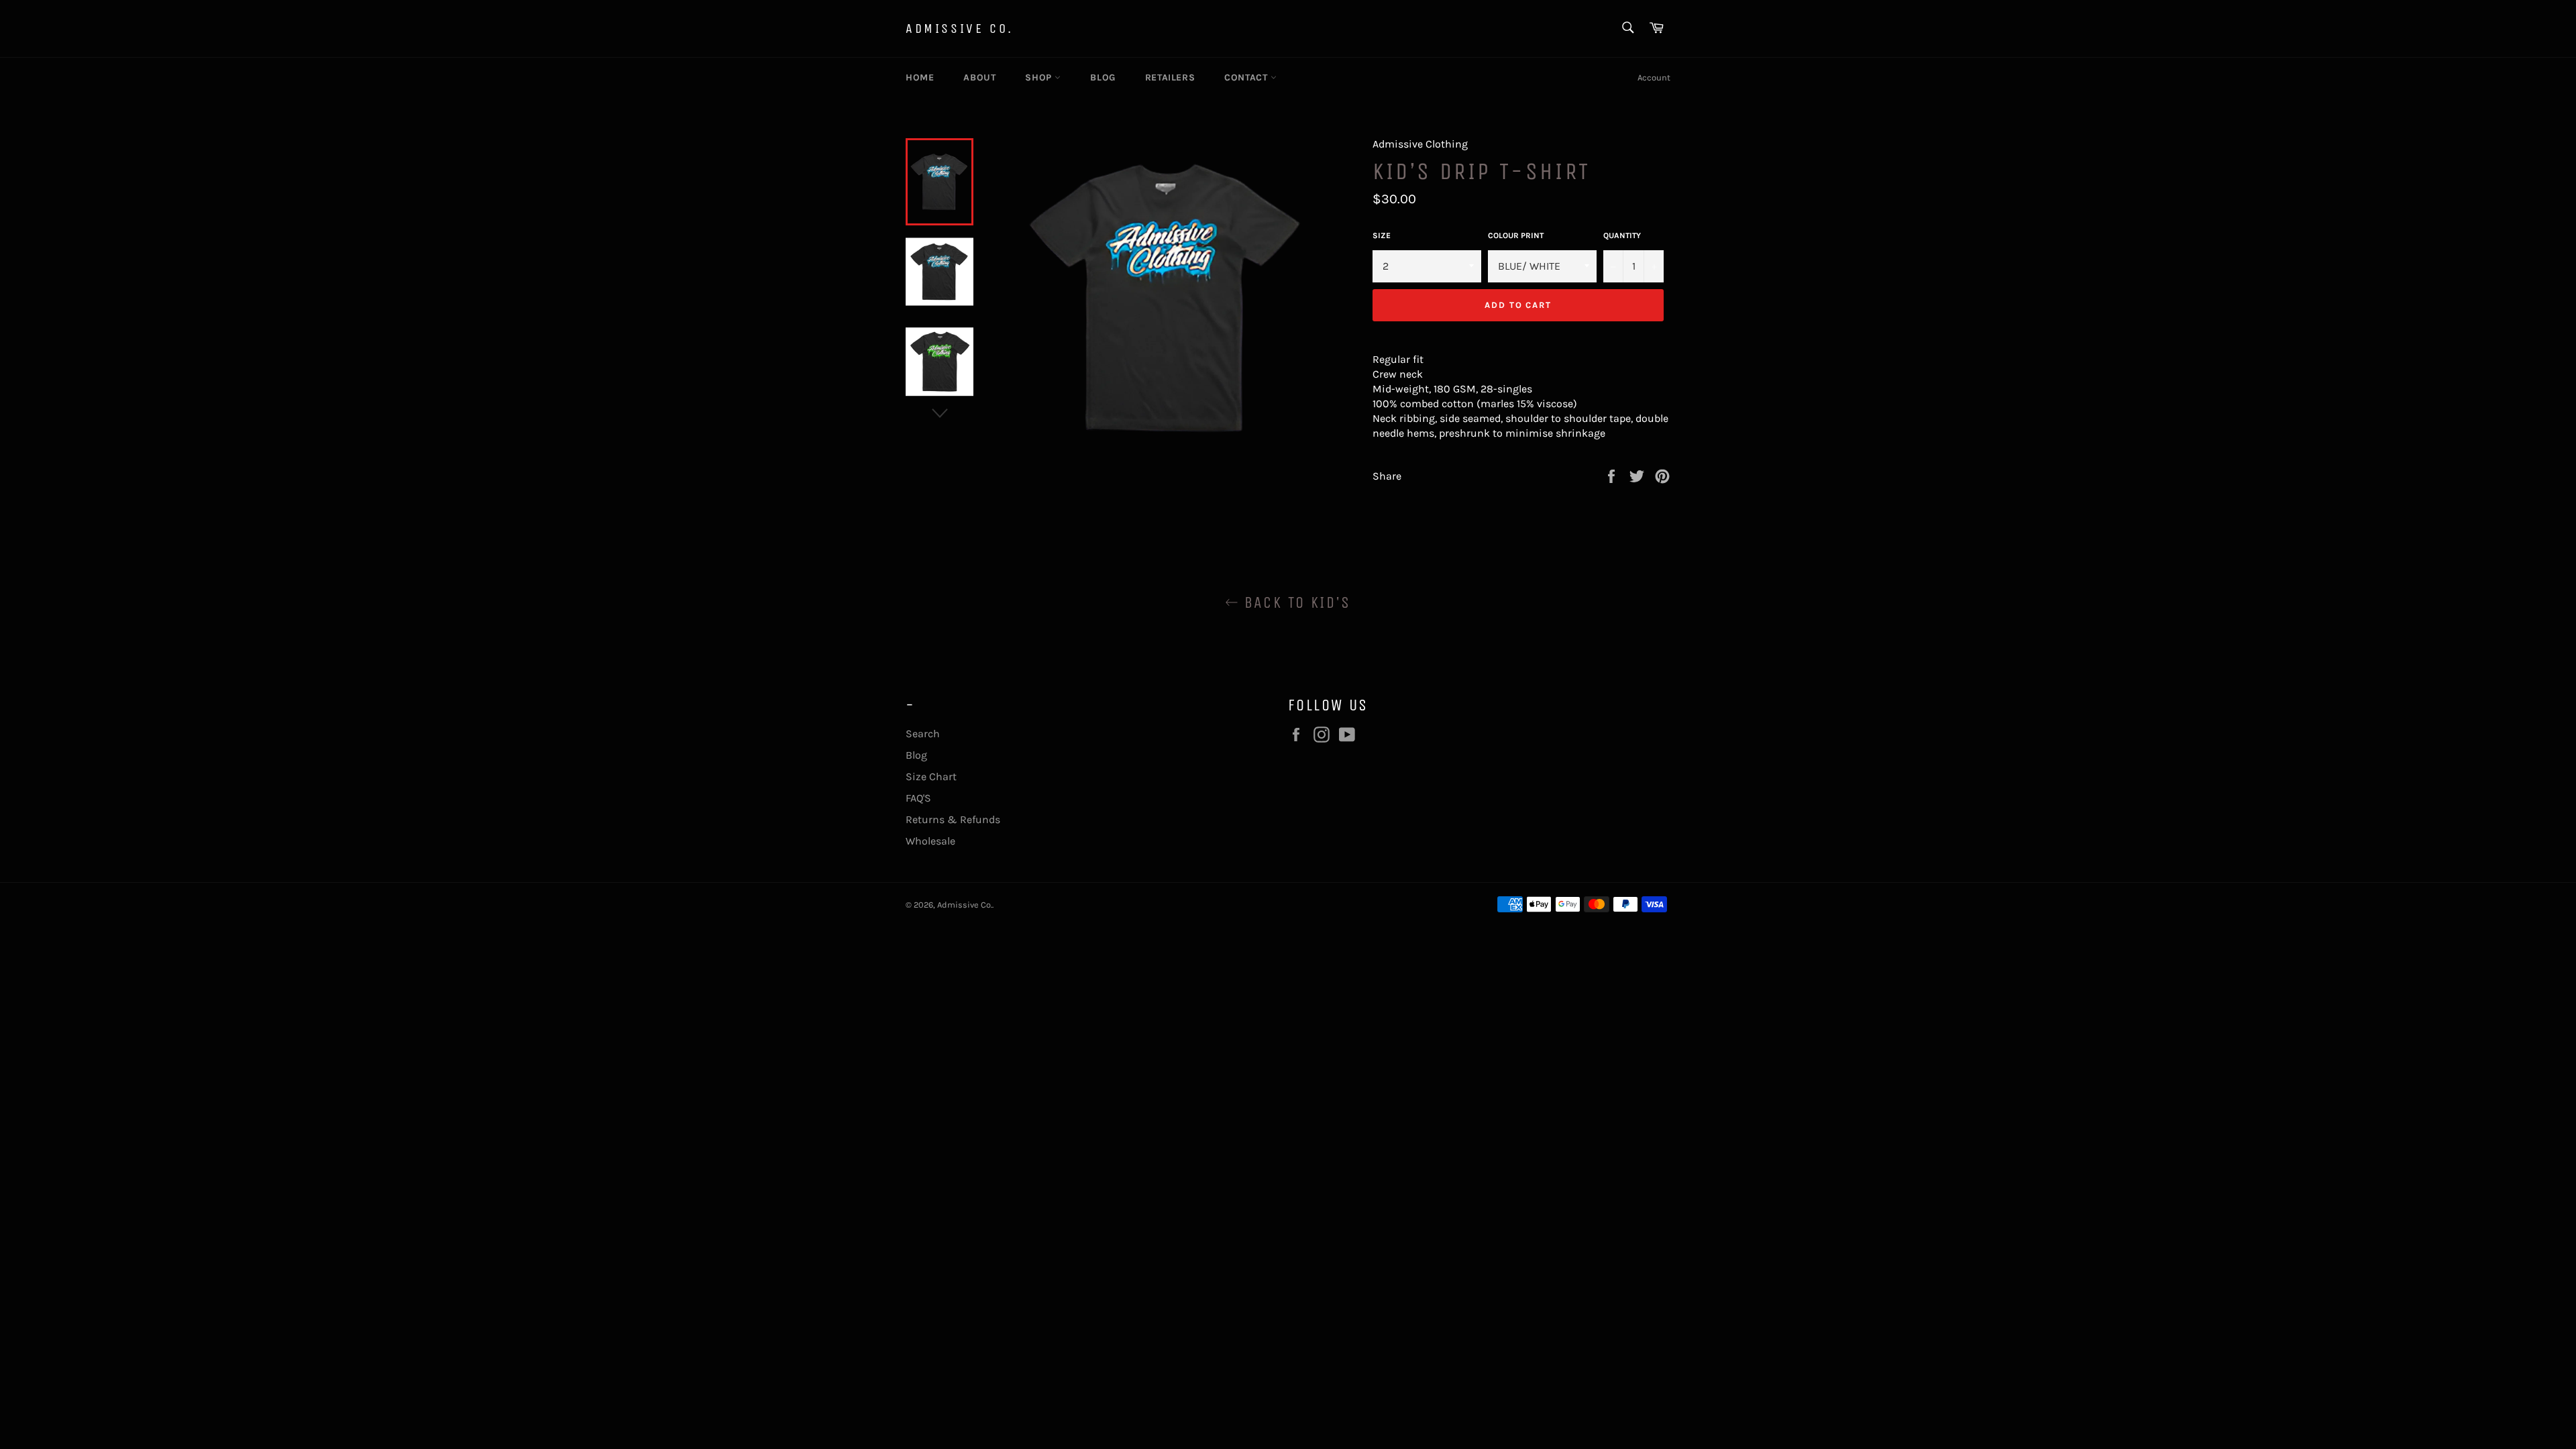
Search (923, 734)
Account (1654, 77)
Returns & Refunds (953, 819)
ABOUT (979, 77)
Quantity (1622, 235)
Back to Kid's (1295, 602)
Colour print (1516, 235)
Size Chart (931, 776)
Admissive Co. (960, 29)
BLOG (1103, 77)
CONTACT (1247, 77)
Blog (916, 755)
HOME (920, 77)
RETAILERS (1170, 77)
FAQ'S (918, 798)
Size (1382, 235)
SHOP (1040, 77)
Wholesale (930, 841)
